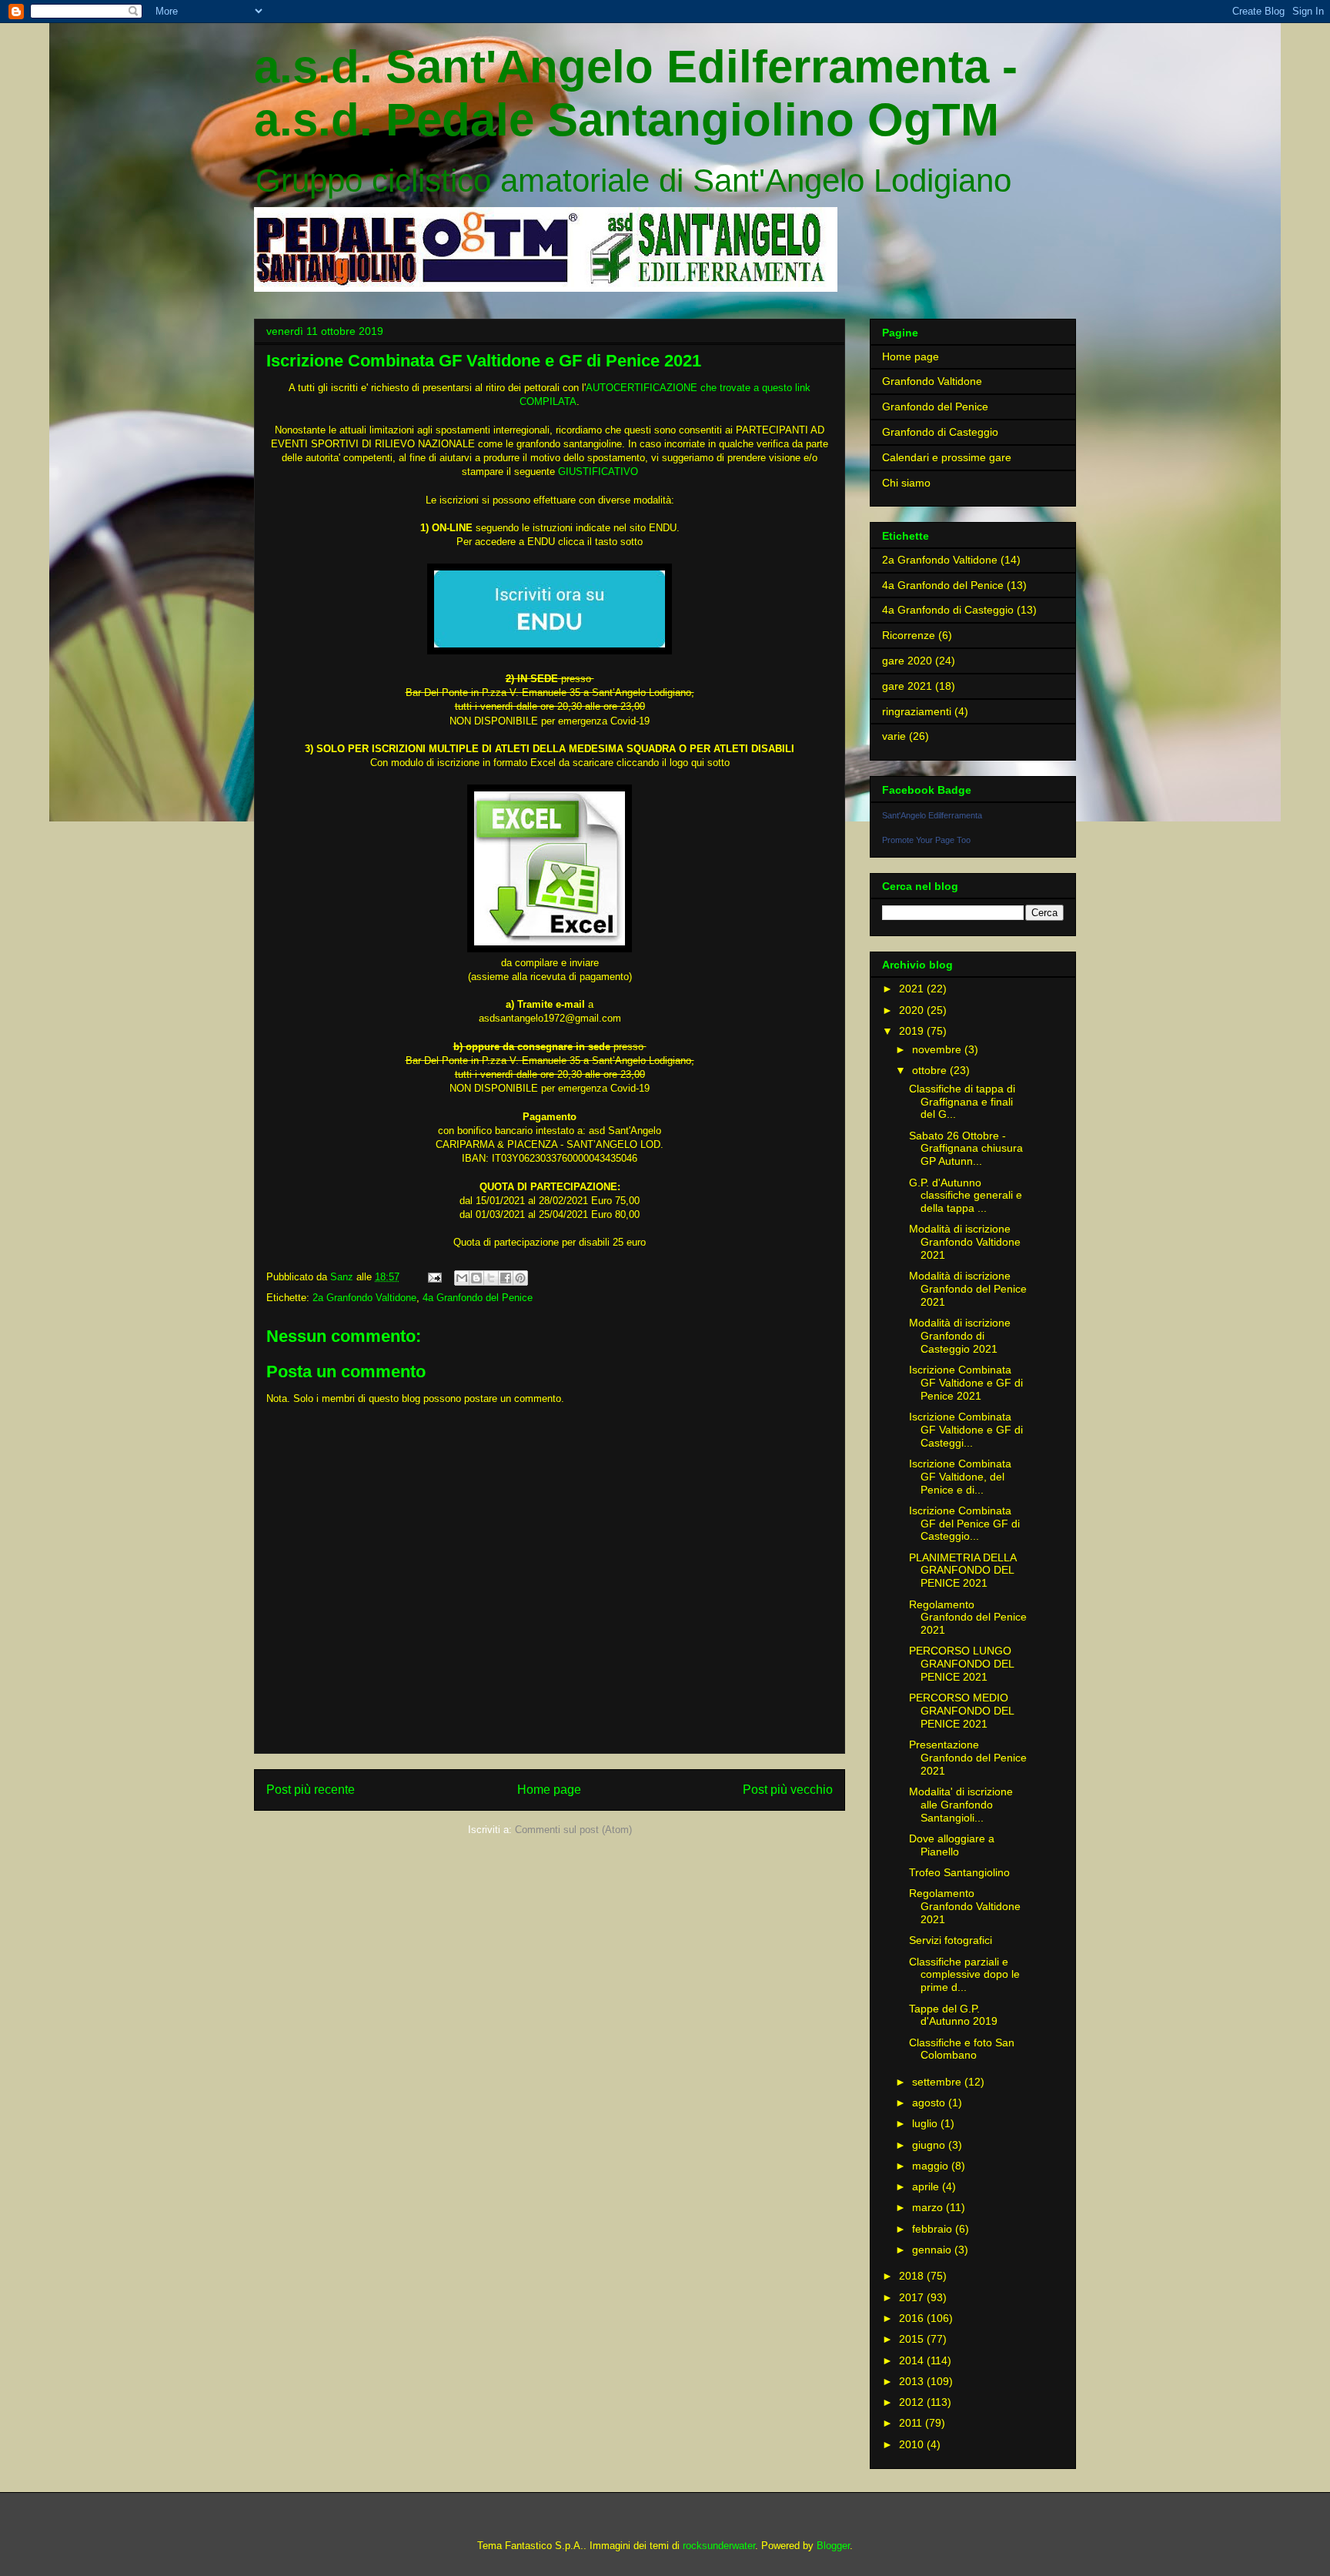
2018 (913, 2276)
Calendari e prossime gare (947, 457)
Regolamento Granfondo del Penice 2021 (968, 1618)
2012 (913, 2402)
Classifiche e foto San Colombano (962, 2049)
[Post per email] (434, 1277)
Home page (549, 1790)
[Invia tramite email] (462, 1278)
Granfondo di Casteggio (940, 432)
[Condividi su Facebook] (506, 1278)
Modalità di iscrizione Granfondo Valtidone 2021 (965, 1242)
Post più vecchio (788, 1790)
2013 (913, 2381)
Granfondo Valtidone (932, 381)
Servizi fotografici (951, 1940)
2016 (913, 2318)
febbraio (934, 2229)
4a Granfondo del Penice (478, 1298)
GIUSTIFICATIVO (598, 472)
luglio (926, 2123)
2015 (913, 2339)
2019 (913, 1031)
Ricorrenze (909, 635)
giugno (930, 2145)
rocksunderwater (719, 2546)
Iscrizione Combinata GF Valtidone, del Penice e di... (960, 1477)
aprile (927, 2186)
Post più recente (311, 1790)
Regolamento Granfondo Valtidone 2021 (965, 1906)
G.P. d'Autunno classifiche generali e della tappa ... (966, 1196)
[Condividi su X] (491, 1278)
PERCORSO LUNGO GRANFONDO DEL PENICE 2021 (961, 1664)
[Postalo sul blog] (476, 1278)
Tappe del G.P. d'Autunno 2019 (953, 2015)
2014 (913, 2360)
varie (894, 736)
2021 (913, 989)
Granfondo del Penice (935, 406)
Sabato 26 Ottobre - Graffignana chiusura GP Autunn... (966, 1149)
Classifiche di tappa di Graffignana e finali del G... (962, 1102)
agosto (930, 2103)
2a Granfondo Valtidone (364, 1298)
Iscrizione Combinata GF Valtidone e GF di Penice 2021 (966, 1383)
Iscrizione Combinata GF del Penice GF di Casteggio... (964, 1524)
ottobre (931, 1070)
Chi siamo (906, 483)
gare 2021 (907, 686)
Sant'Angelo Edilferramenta (932, 815)
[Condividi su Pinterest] (520, 1278)
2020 (913, 1010)
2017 (913, 2297)
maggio (932, 2166)
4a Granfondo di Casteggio (948, 610)
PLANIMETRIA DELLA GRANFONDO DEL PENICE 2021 (962, 1571)
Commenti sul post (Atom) (573, 1830)
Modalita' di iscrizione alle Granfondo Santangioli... (961, 1805)
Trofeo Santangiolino (959, 1872)
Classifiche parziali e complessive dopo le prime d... (964, 1975)
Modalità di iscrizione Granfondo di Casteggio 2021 (960, 1336)
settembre (938, 2082)
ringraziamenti (917, 711)
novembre (938, 1049)
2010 (913, 2444)
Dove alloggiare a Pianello (952, 1845)
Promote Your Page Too (926, 840)
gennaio (933, 2250)
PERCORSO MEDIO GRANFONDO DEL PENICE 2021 (961, 1711)
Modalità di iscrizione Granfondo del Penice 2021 (968, 1289)
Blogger (833, 2546)
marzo (929, 2207)
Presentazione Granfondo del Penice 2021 (968, 1758)
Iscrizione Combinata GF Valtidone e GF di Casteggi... (966, 1430)
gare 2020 (907, 661)
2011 (912, 2423)
